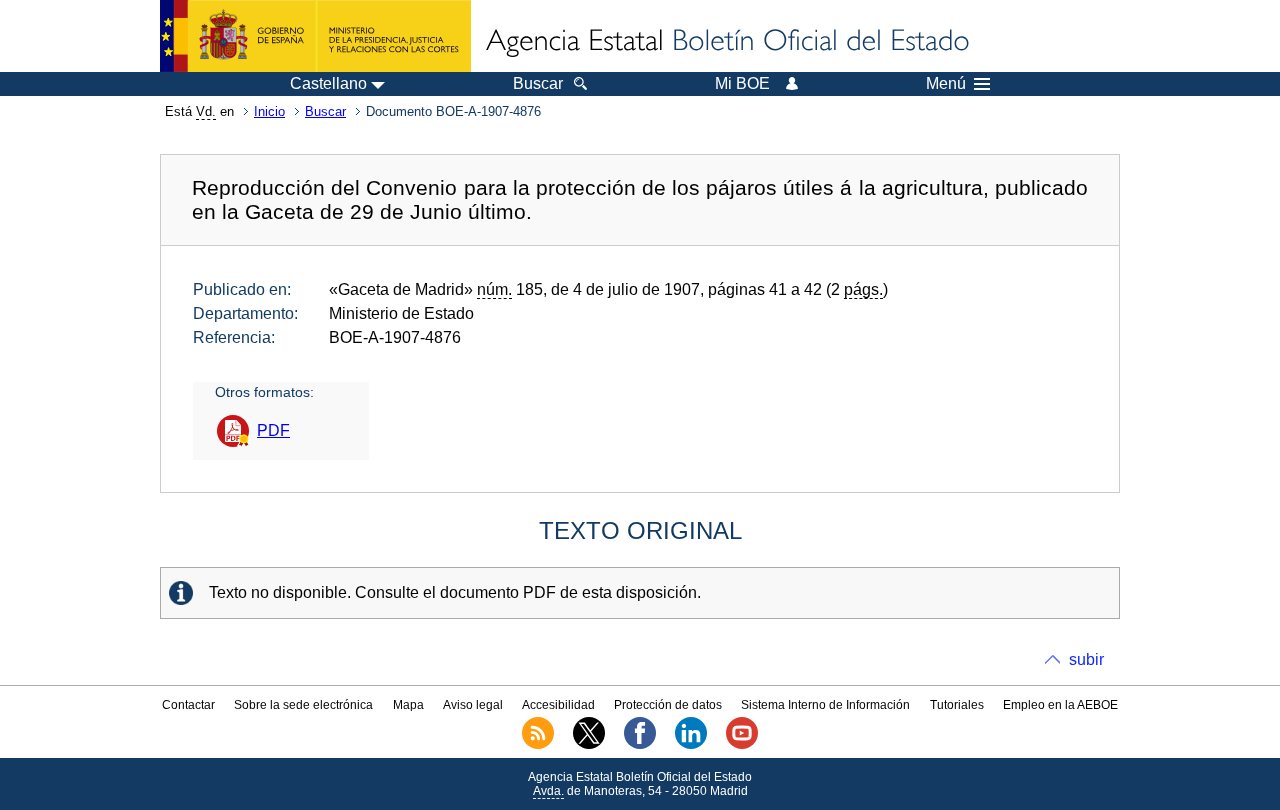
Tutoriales (957, 705)
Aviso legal (473, 705)
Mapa (408, 705)
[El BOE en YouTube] (742, 745)
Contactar (188, 705)
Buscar (325, 111)
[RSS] (538, 745)
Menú (946, 84)
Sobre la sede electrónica (303, 705)
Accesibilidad (558, 705)
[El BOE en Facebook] (640, 745)
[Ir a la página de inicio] (726, 42)
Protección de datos (668, 705)
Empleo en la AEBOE (1060, 705)
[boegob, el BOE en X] (589, 745)
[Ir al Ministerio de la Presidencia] (315, 36)
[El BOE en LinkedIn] (691, 745)
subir (1086, 659)
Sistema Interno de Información (825, 705)
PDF (273, 430)
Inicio (269, 111)
